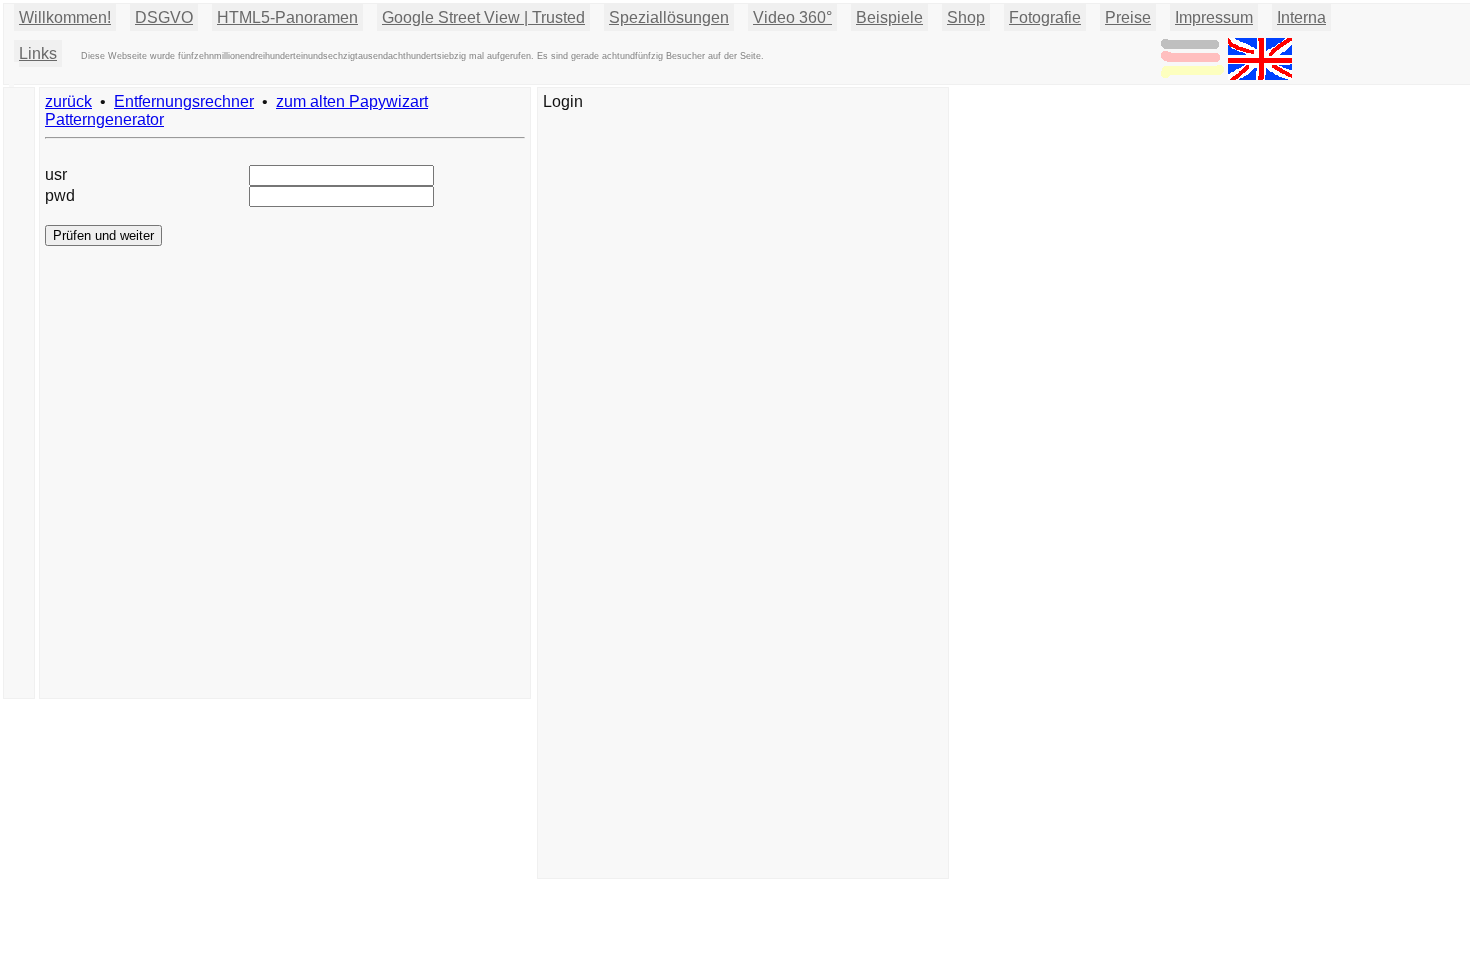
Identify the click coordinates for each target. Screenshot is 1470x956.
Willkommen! (65, 17)
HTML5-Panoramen (287, 17)
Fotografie (1045, 17)
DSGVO (164, 17)
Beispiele (889, 17)
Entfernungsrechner (184, 101)
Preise (1128, 17)
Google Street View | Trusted (483, 17)
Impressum (1214, 17)
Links (38, 53)
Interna (1301, 17)
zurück (68, 101)
